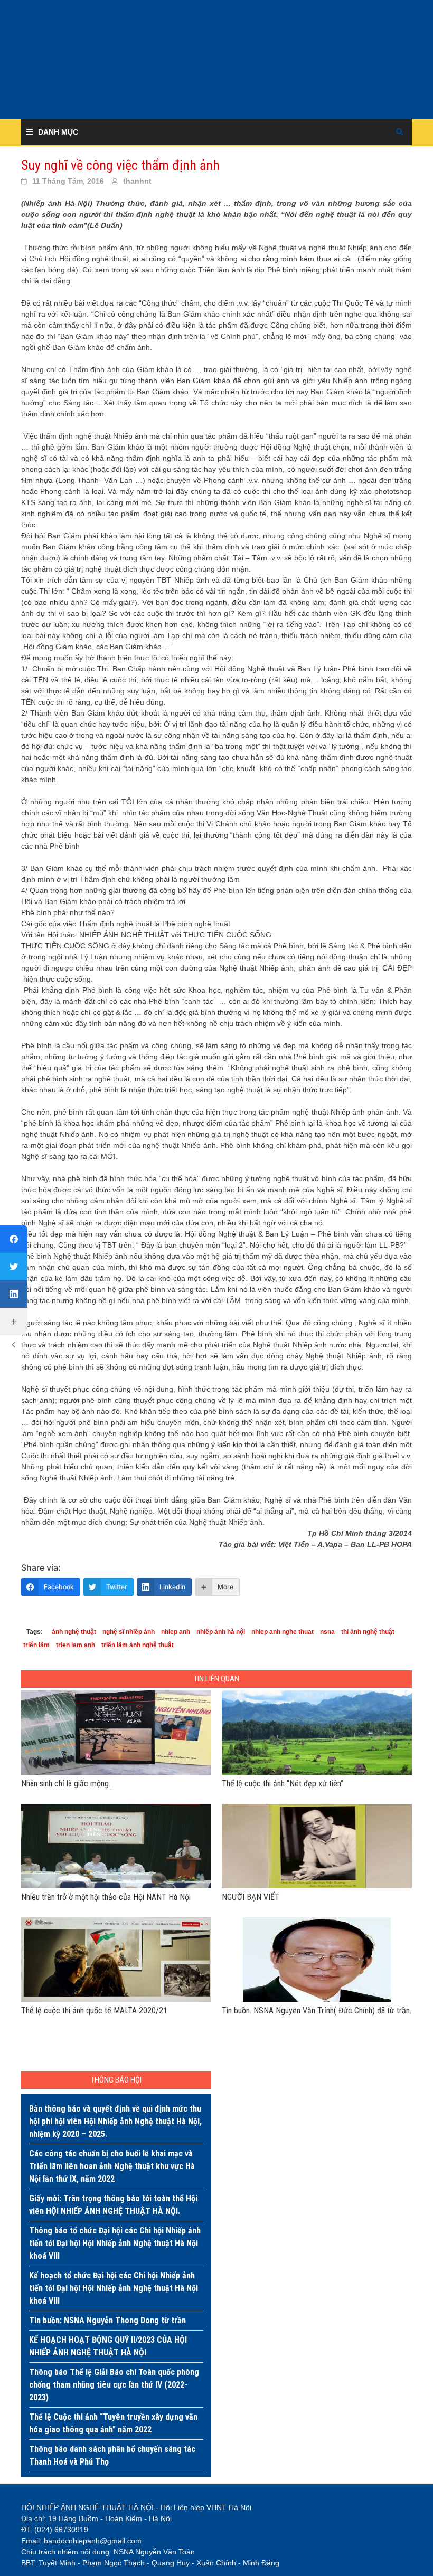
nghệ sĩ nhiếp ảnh (129, 1632)
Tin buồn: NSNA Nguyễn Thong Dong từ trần (107, 2320)
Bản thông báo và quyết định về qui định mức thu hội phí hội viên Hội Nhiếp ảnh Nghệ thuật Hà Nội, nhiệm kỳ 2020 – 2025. (115, 2121)
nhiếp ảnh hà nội (221, 1632)
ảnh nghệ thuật (74, 1632)
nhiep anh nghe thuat (283, 1632)
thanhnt (137, 181)
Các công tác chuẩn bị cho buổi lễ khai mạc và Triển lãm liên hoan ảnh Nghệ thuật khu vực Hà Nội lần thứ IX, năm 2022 (112, 2166)
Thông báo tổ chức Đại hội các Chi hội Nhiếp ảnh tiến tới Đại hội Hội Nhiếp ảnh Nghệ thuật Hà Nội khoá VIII (115, 2243)
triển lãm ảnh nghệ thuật (138, 1645)
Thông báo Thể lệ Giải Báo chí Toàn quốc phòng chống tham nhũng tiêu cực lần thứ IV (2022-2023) (114, 2385)
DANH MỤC (58, 132)
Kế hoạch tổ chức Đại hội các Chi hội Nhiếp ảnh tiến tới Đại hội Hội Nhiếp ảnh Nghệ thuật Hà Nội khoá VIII (114, 2288)
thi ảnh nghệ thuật (368, 1632)
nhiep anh (176, 1632)
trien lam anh (76, 1645)
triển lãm (36, 1645)
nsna (327, 1632)
